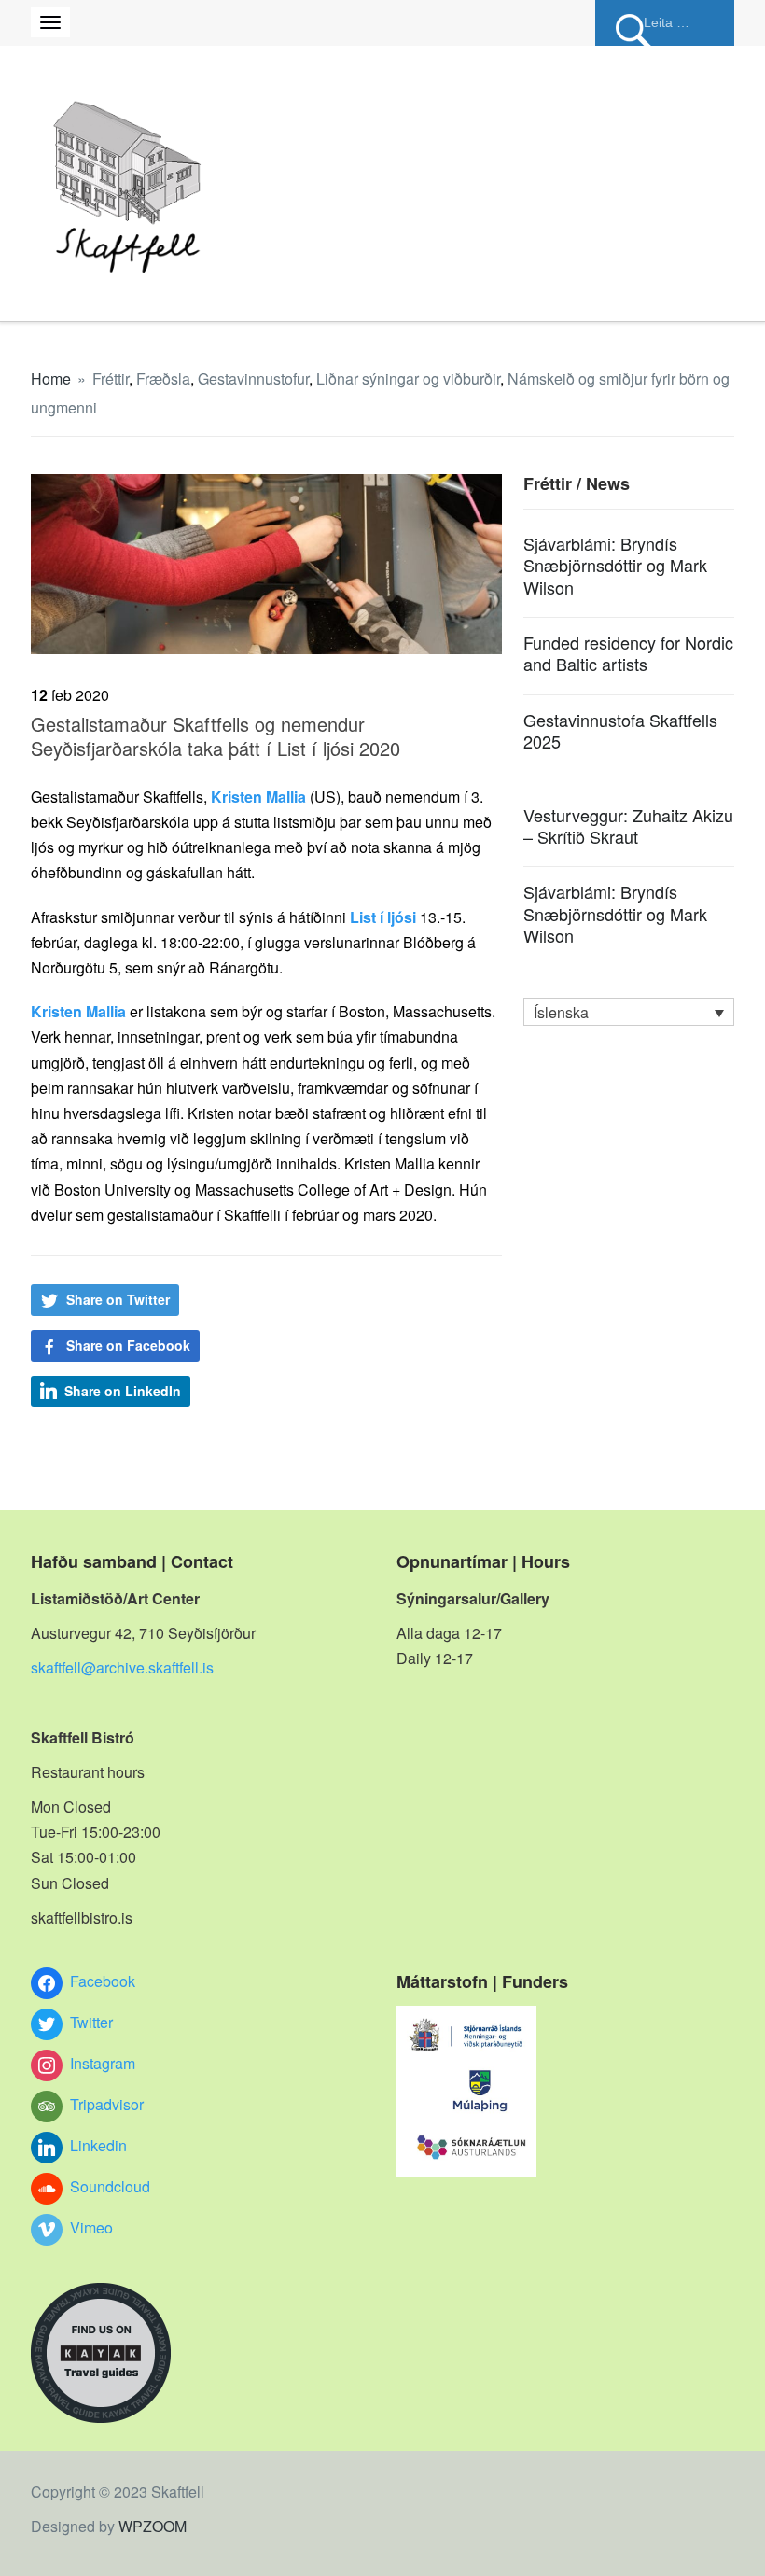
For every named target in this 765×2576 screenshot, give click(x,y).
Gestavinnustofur (253, 378)
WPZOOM (153, 2526)
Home (51, 378)
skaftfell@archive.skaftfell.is (122, 1667)
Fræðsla (163, 378)
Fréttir (111, 378)
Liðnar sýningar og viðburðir (408, 378)
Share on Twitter (118, 1299)
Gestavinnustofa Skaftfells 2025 (620, 730)
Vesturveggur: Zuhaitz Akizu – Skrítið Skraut (628, 826)
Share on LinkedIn (123, 1391)
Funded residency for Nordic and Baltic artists (628, 653)
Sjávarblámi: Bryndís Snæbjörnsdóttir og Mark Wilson (615, 565)
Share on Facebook (128, 1345)
